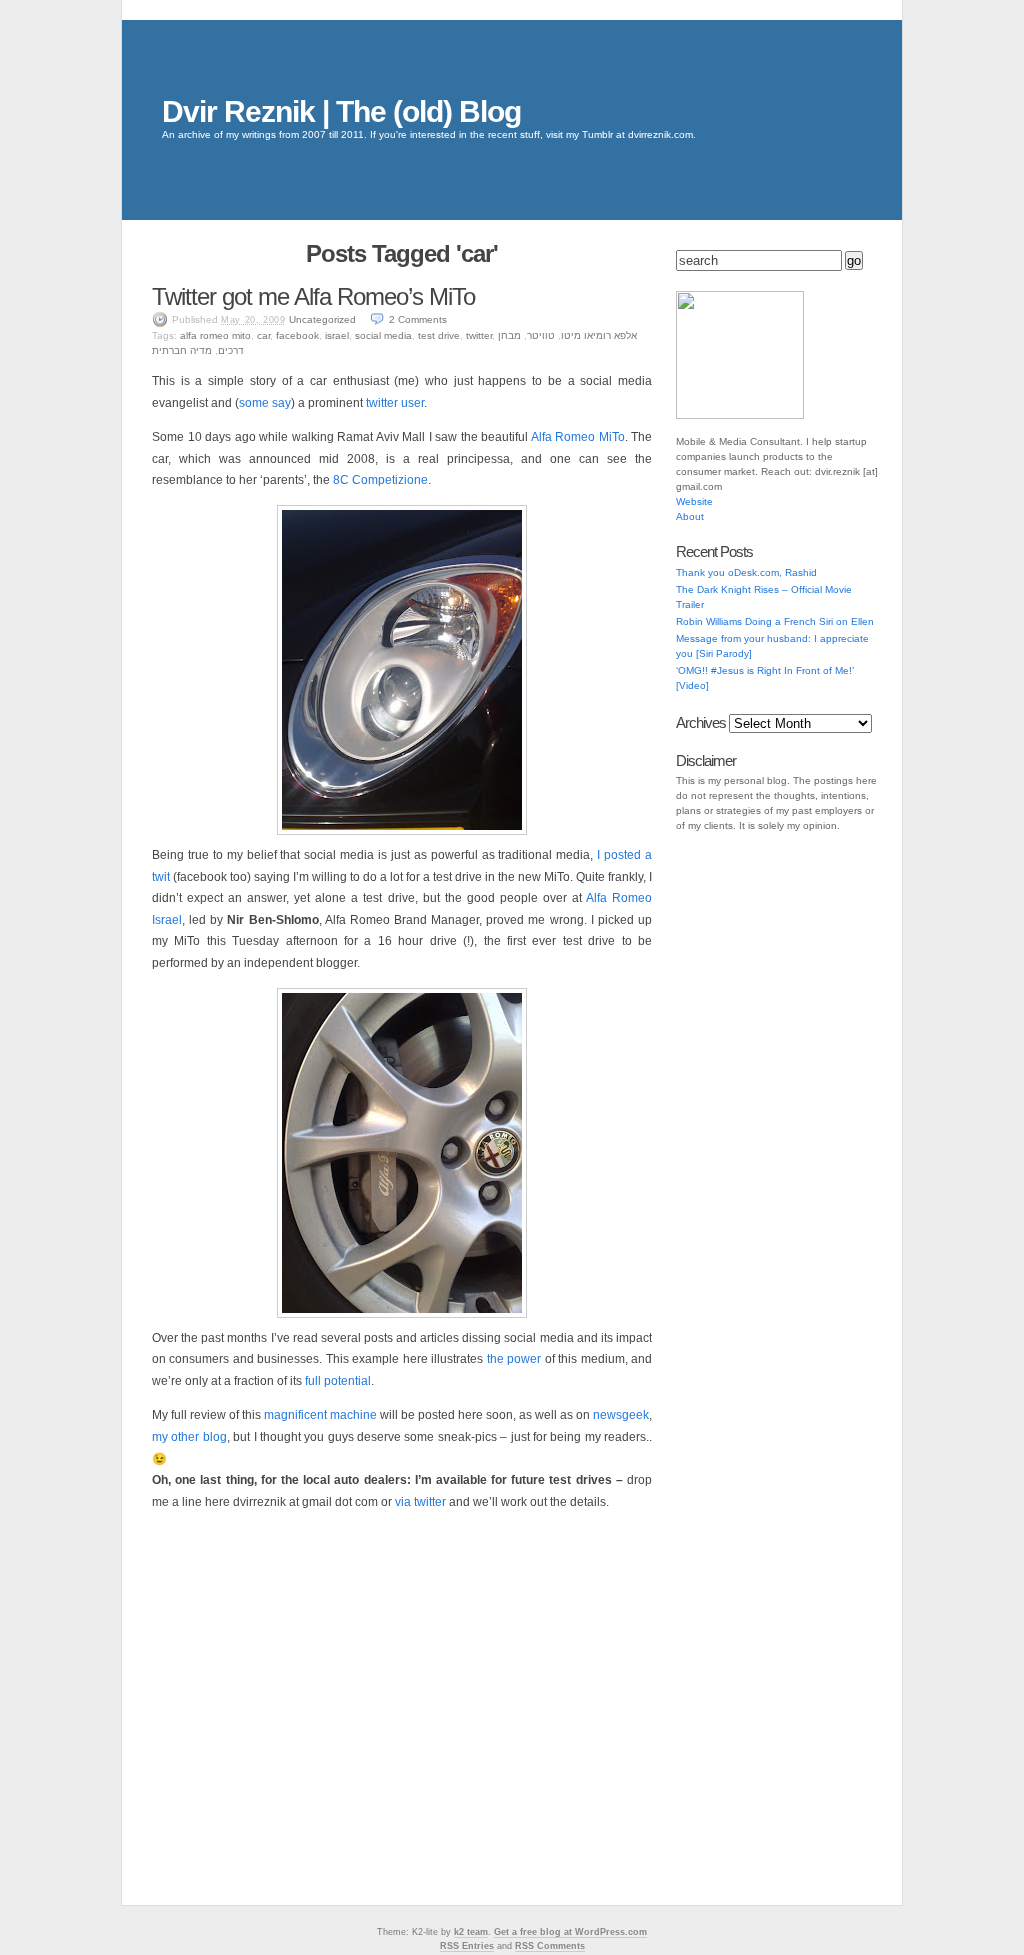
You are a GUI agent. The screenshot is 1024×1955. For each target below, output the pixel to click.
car (263, 335)
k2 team (471, 1932)
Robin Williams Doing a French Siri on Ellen (775, 621)
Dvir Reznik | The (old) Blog (341, 111)
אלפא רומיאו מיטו (599, 335)
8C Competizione (380, 480)
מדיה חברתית (182, 350)
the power (514, 1359)
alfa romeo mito (215, 335)
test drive (439, 335)
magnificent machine (320, 1415)
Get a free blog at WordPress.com (570, 1932)
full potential (338, 1381)
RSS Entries (467, 1946)
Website (694, 501)
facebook (297, 335)
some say (265, 403)
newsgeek (621, 1415)
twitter (479, 335)
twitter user (395, 403)
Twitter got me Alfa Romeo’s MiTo (313, 296)
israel (337, 335)
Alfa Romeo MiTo (578, 437)
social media (383, 335)
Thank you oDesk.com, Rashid (746, 572)
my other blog (189, 1437)
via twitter (420, 1502)
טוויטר (541, 335)
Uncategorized (322, 319)
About (690, 516)
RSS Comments (550, 1946)
